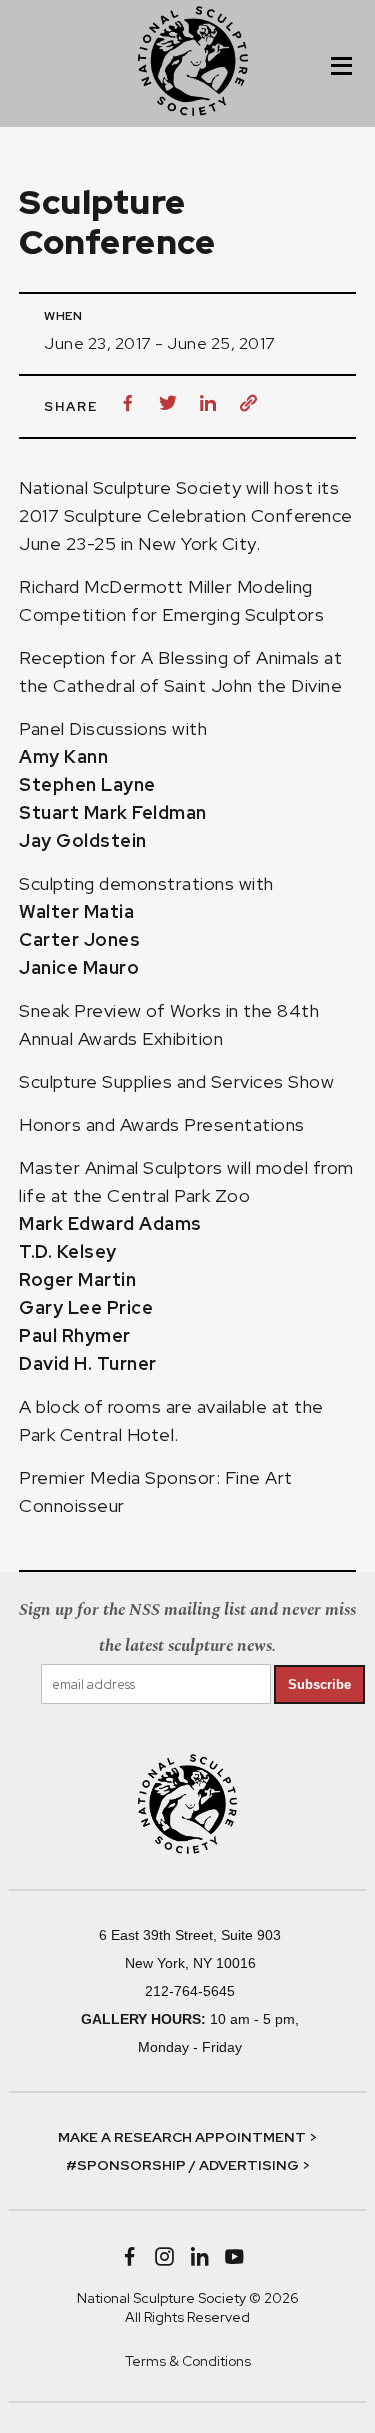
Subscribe (319, 1684)
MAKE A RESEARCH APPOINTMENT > (187, 2137)
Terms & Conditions (188, 2361)
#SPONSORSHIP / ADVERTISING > (188, 2165)
